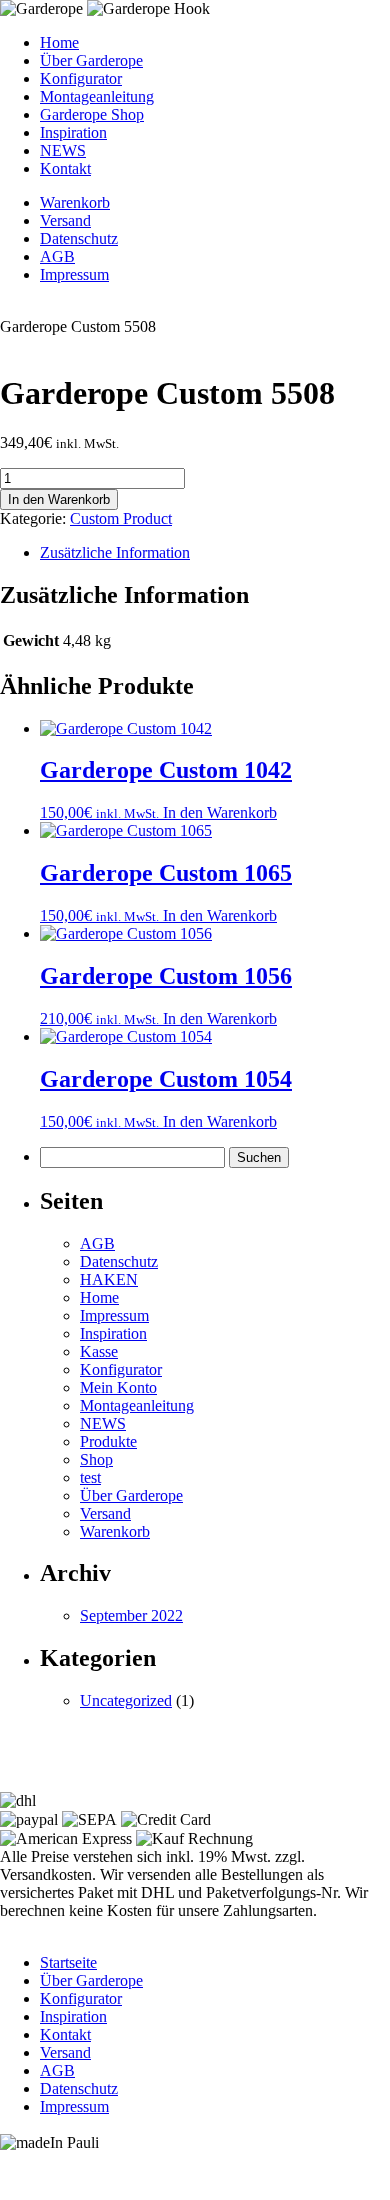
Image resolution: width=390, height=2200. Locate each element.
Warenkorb (75, 202)
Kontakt (65, 168)
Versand (65, 220)
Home (59, 42)
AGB (57, 256)
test (90, 1477)
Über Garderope (91, 60)
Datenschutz (79, 238)
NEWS (63, 150)
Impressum (74, 274)
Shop (96, 1459)
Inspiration (73, 132)
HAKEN (109, 1279)
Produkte (108, 1441)
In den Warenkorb (59, 499)
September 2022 (131, 1615)
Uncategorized (126, 1700)
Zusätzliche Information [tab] (115, 552)
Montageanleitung (97, 96)
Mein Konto (118, 1387)
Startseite (68, 1962)
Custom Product (121, 518)
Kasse (99, 1351)
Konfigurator (81, 78)
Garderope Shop (92, 114)
